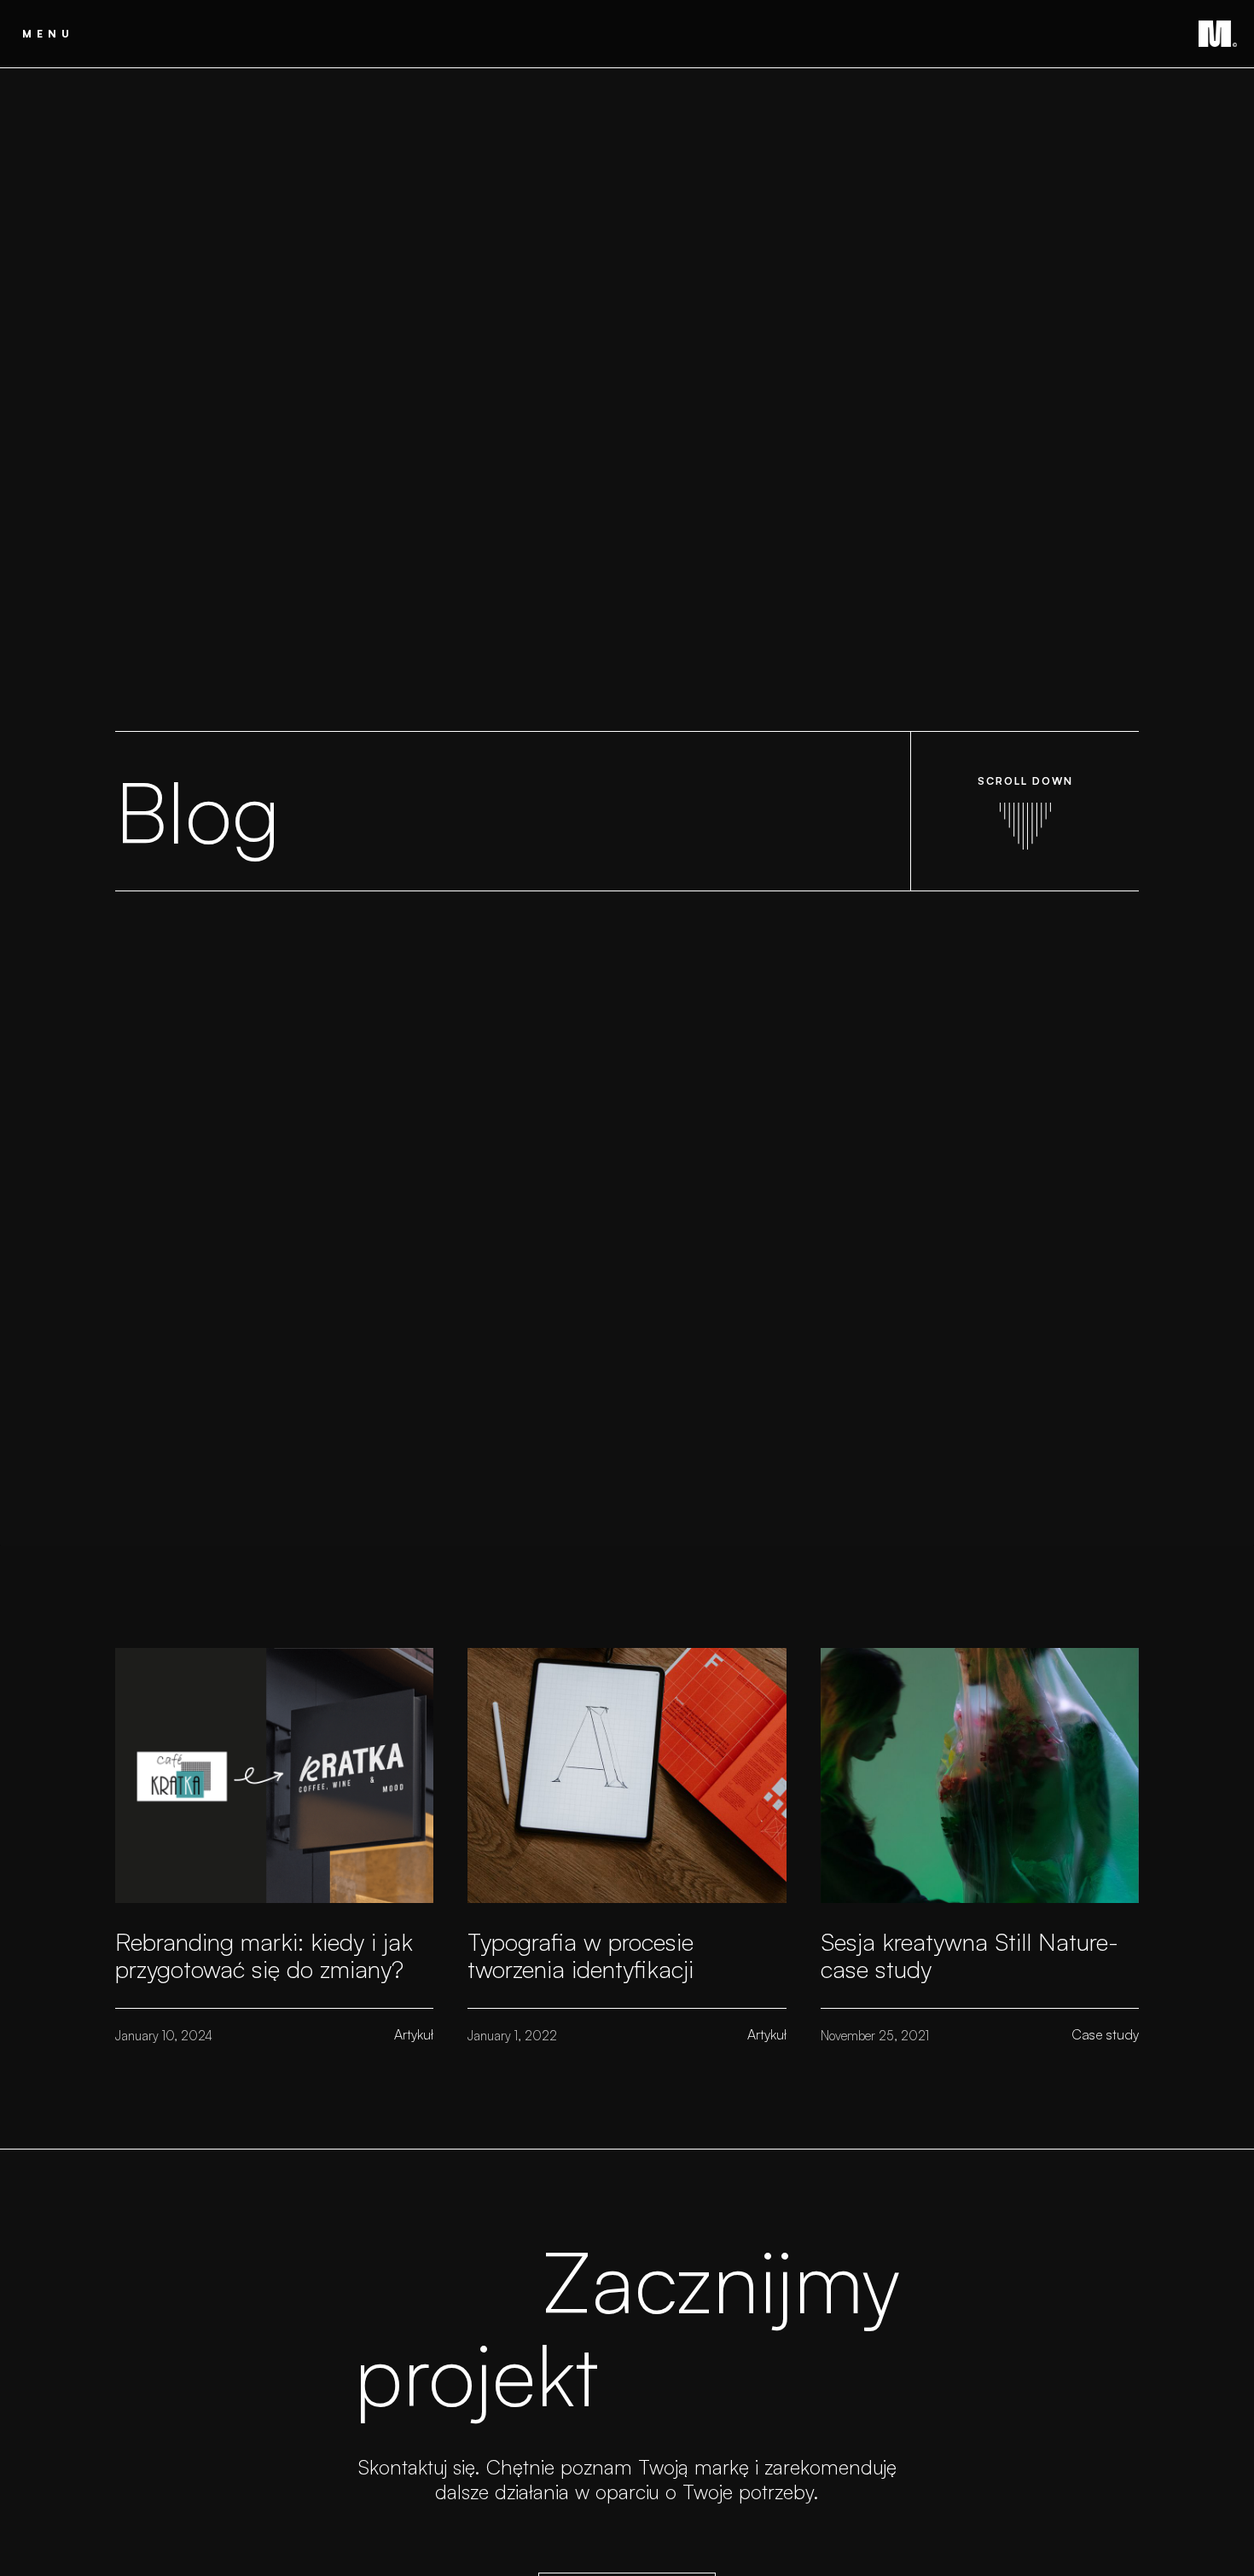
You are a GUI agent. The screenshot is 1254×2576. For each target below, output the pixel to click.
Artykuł (414, 2034)
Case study (1105, 2034)
